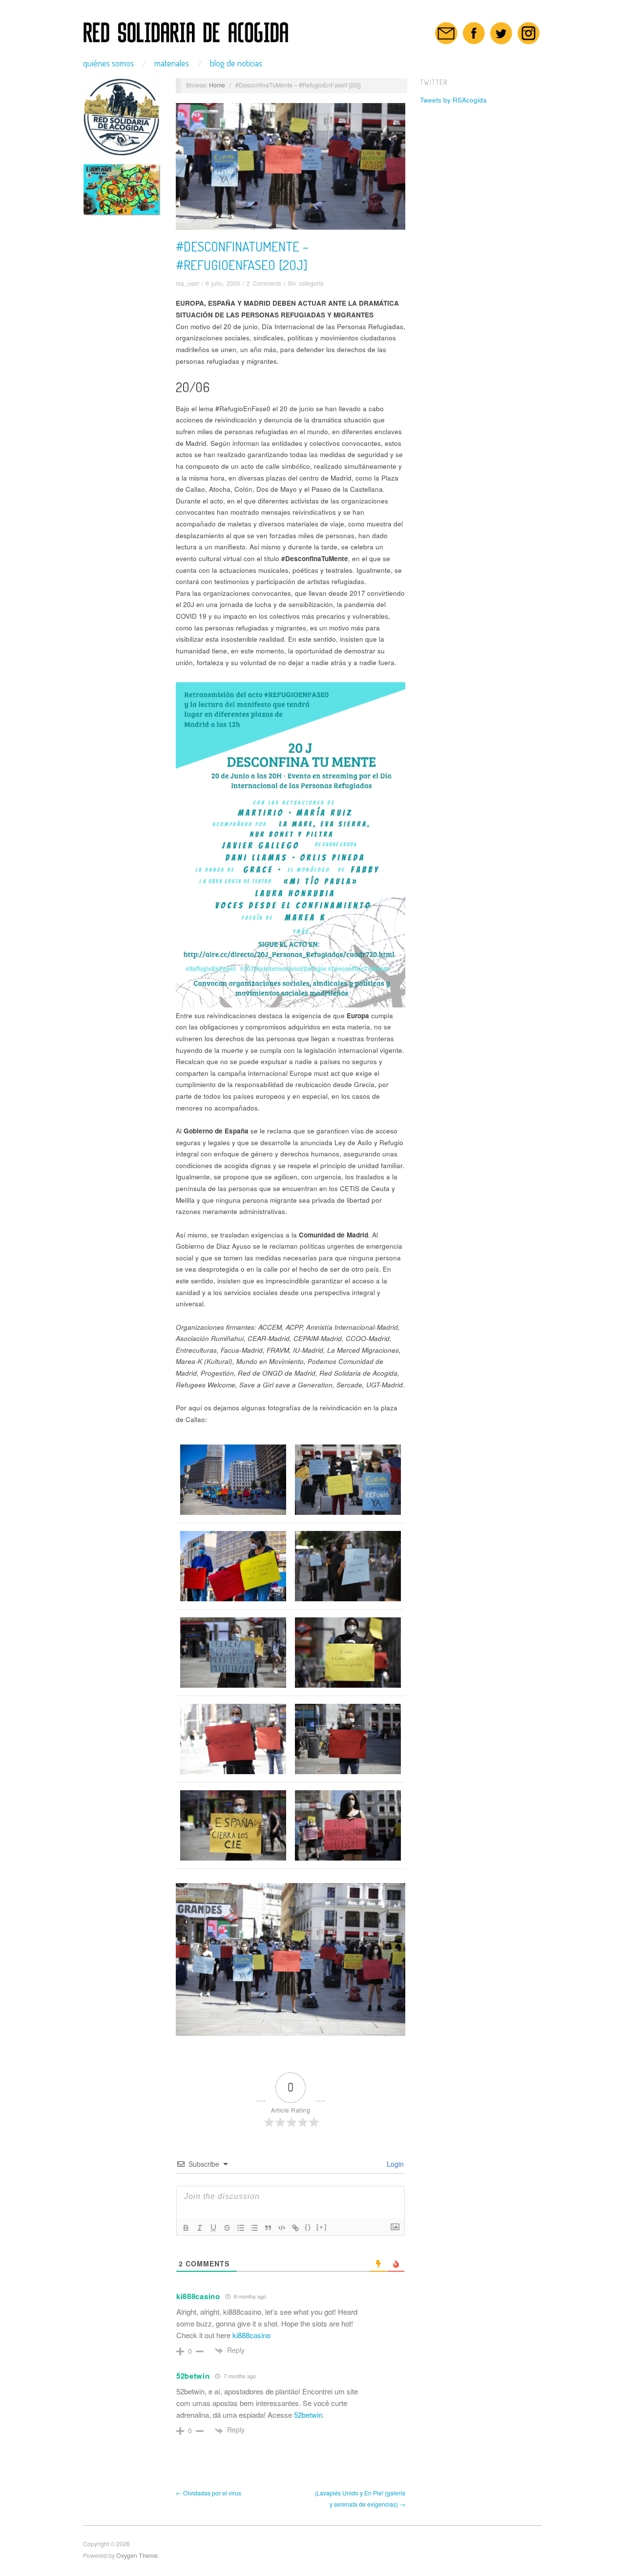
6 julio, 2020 (223, 283)
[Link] (295, 2228)
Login (394, 2164)
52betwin (193, 2376)
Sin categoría (306, 283)
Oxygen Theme (137, 2555)
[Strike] (227, 2228)
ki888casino (198, 2296)
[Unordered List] (254, 2228)
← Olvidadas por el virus (208, 2493)
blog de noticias (236, 63)
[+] (322, 2227)
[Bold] (186, 2228)
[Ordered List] (241, 2228)
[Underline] (213, 2228)
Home (217, 85)
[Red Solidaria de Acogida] (186, 29)
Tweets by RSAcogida (453, 100)
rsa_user (187, 283)
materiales (172, 63)
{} (308, 2227)
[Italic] (200, 2228)
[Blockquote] (268, 2228)
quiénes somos (108, 63)
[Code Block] (282, 2228)
